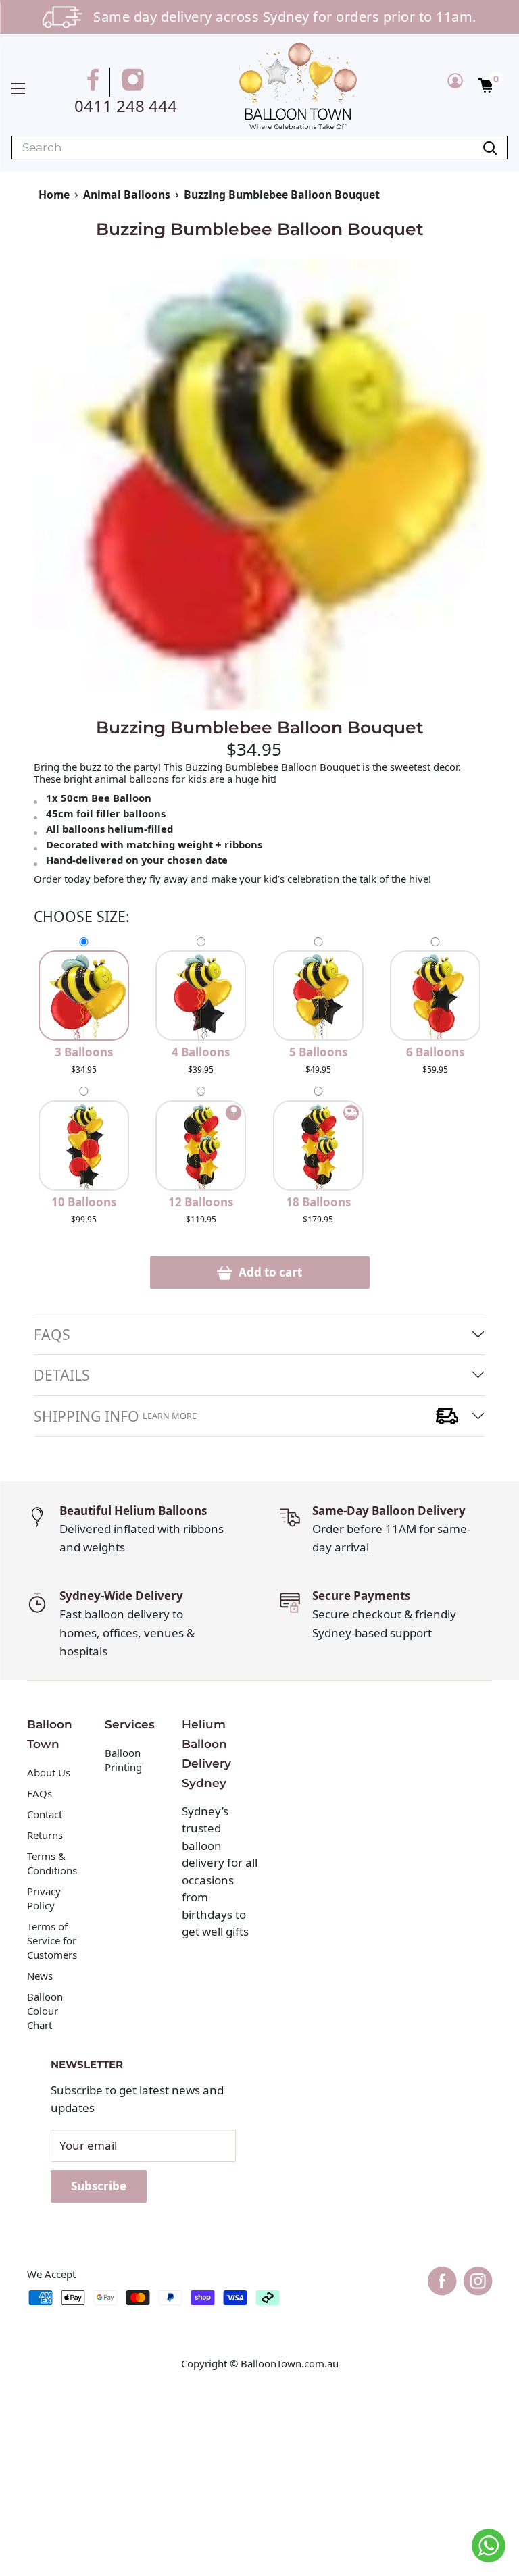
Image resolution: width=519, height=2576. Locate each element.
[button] (486, 84)
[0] (486, 84)
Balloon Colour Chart (45, 2011)
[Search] (490, 148)
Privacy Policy (44, 1898)
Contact (45, 1814)
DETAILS (62, 1375)
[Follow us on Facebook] (96, 82)
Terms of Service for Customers (53, 1940)
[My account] (455, 80)
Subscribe (99, 2186)
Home (54, 195)
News (40, 1976)
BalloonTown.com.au (290, 2363)
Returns (45, 1835)
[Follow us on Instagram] (135, 82)
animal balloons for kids (151, 779)
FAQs (52, 1334)
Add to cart (269, 1272)
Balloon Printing (123, 1760)
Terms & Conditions (52, 1863)
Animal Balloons (127, 195)
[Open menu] (18, 88)
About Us (49, 1772)
